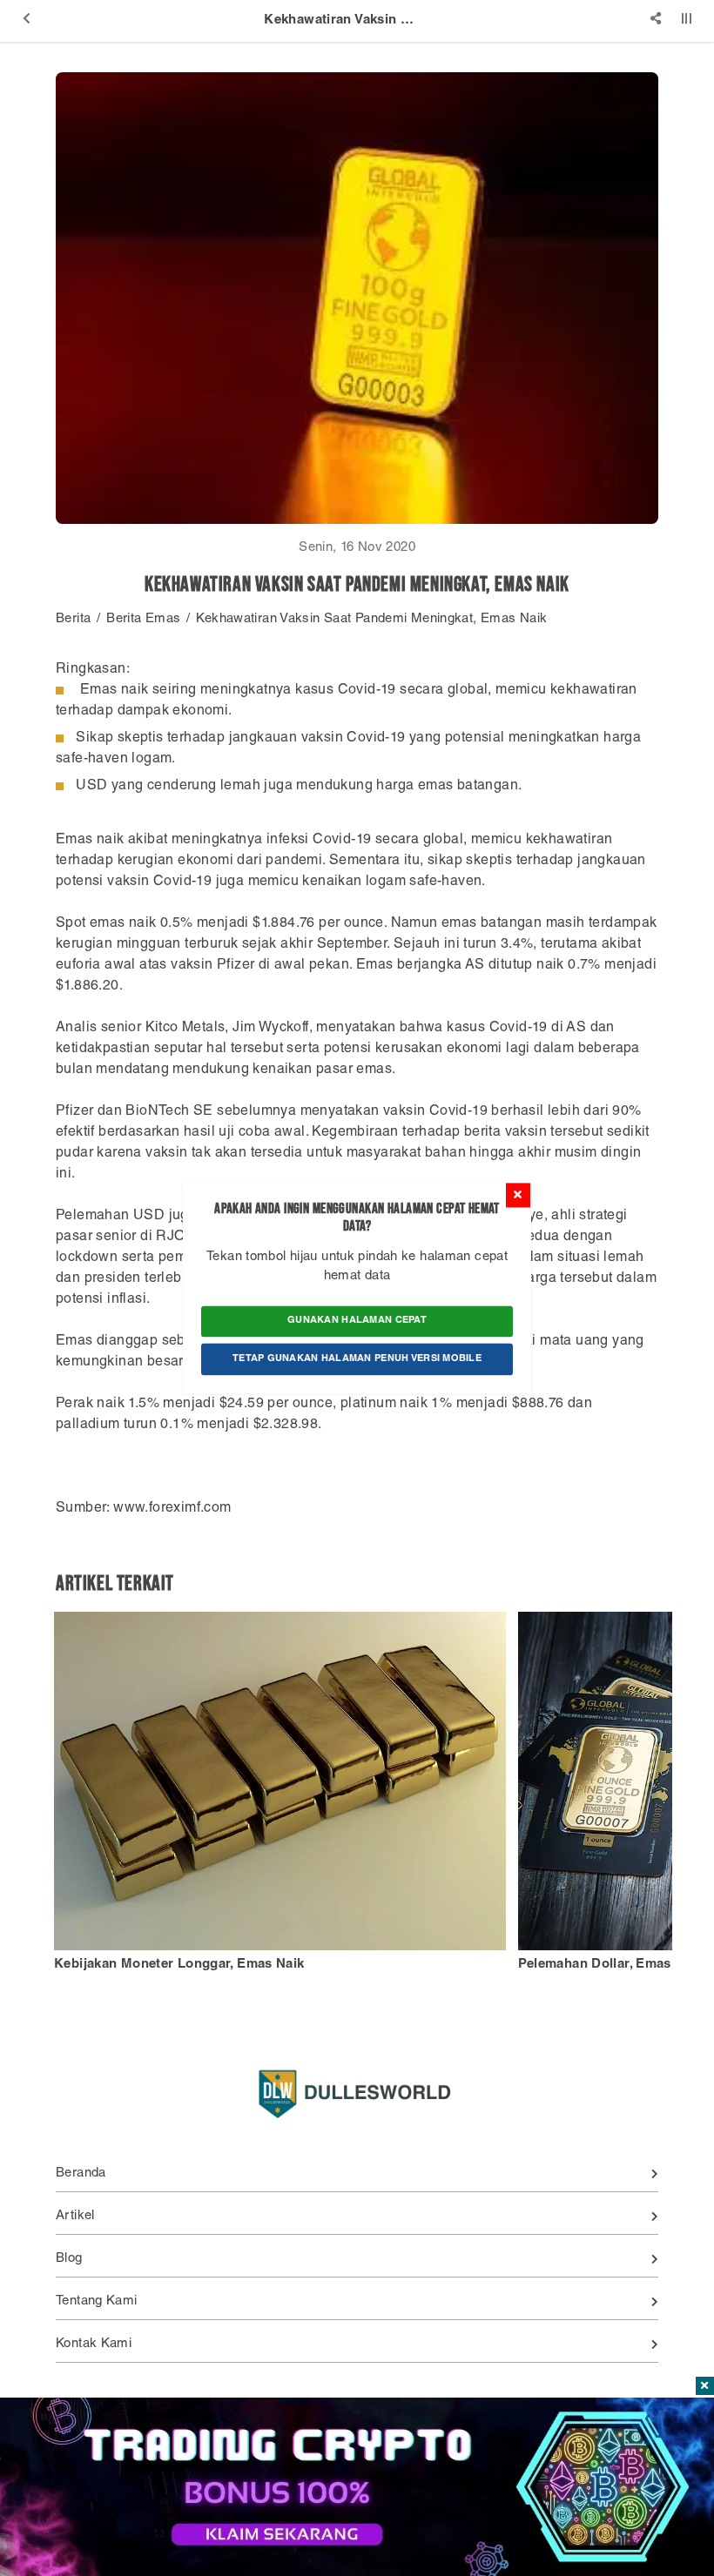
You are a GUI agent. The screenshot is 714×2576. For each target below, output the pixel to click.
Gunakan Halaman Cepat (357, 1321)
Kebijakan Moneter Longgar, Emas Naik (179, 1965)
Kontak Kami (94, 2344)
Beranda (81, 2173)
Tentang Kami (97, 2301)
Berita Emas (143, 619)
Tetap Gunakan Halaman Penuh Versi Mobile (357, 1359)
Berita (73, 619)
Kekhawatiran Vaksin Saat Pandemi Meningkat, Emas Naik (371, 619)
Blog (69, 2259)
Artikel (75, 2216)
